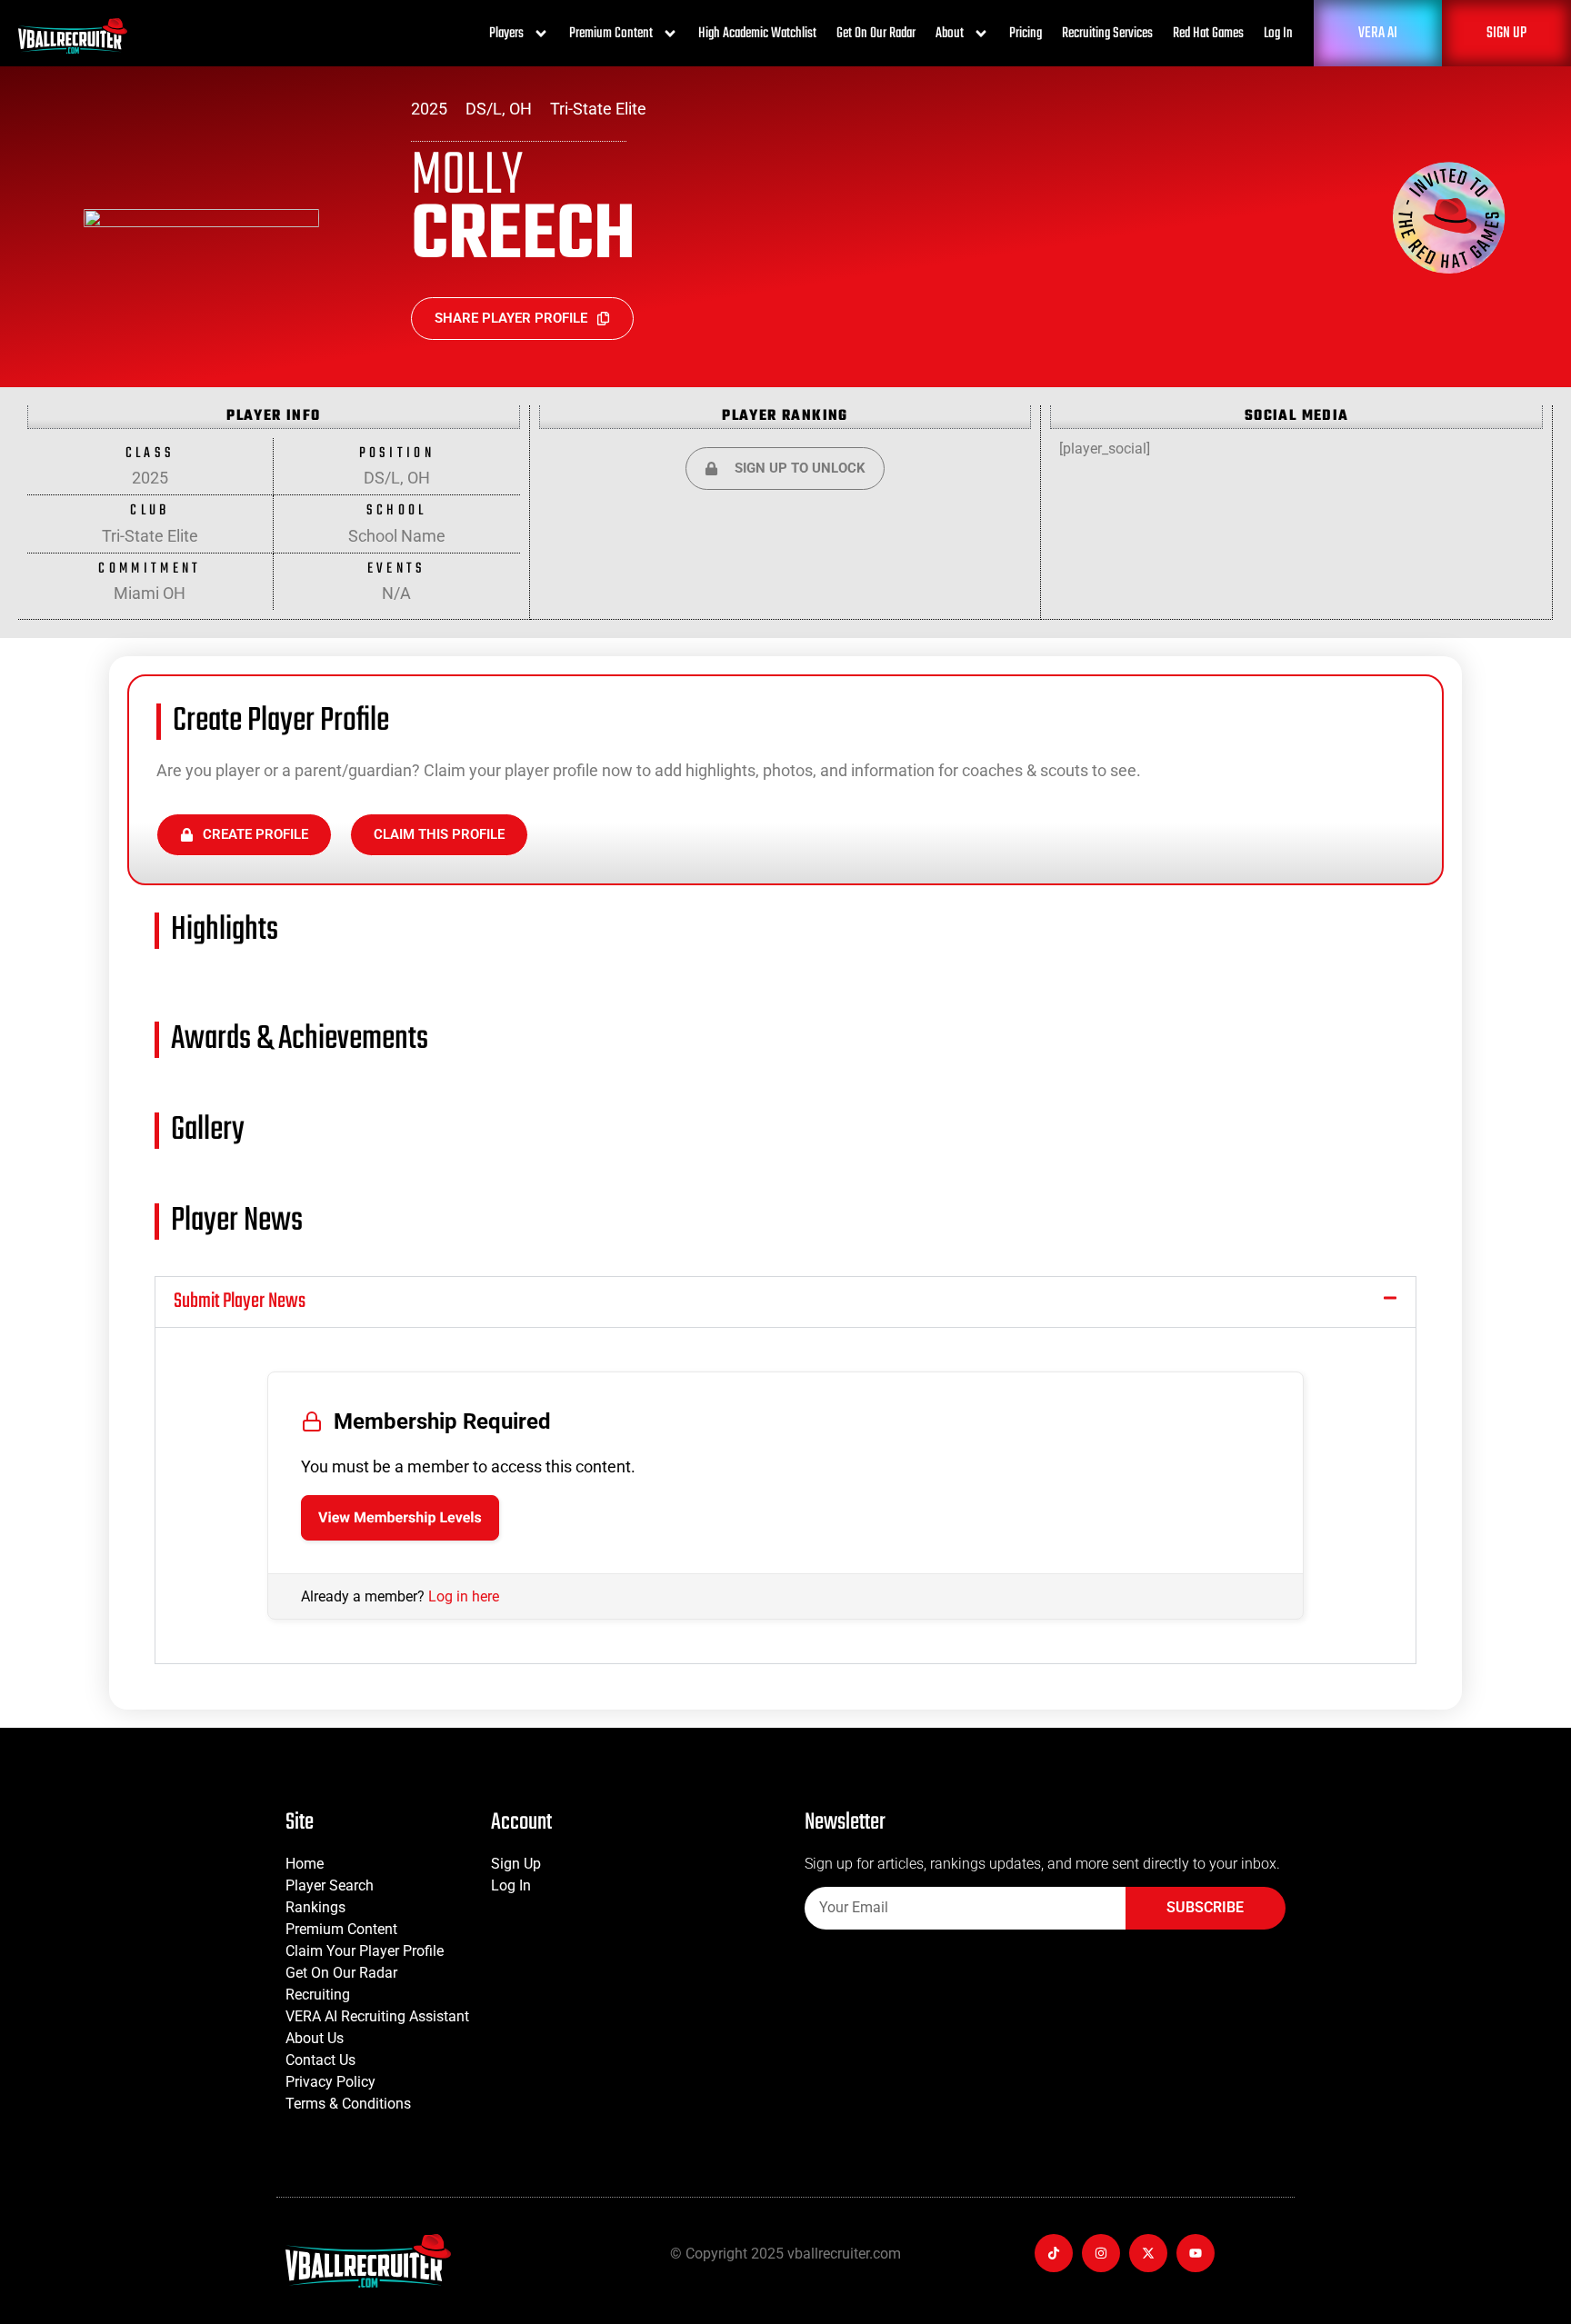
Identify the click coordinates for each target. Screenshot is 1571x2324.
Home (305, 1864)
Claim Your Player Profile (365, 1951)
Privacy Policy (330, 2082)
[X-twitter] (1148, 2253)
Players (506, 34)
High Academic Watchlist (757, 34)
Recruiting (318, 1995)
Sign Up (516, 1864)
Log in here (464, 1596)
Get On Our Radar (876, 34)
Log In (1278, 34)
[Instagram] (1101, 2253)
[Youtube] (1196, 2253)
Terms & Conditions (348, 2104)
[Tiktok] (1054, 2253)
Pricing (1026, 34)
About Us (315, 2038)
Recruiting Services (1107, 34)
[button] (785, 1302)
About (950, 34)
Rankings (315, 1907)
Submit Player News (240, 1302)
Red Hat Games (1208, 34)
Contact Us (320, 2060)
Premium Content (611, 34)
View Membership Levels (400, 1517)
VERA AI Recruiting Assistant (377, 2016)
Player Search (330, 1885)
